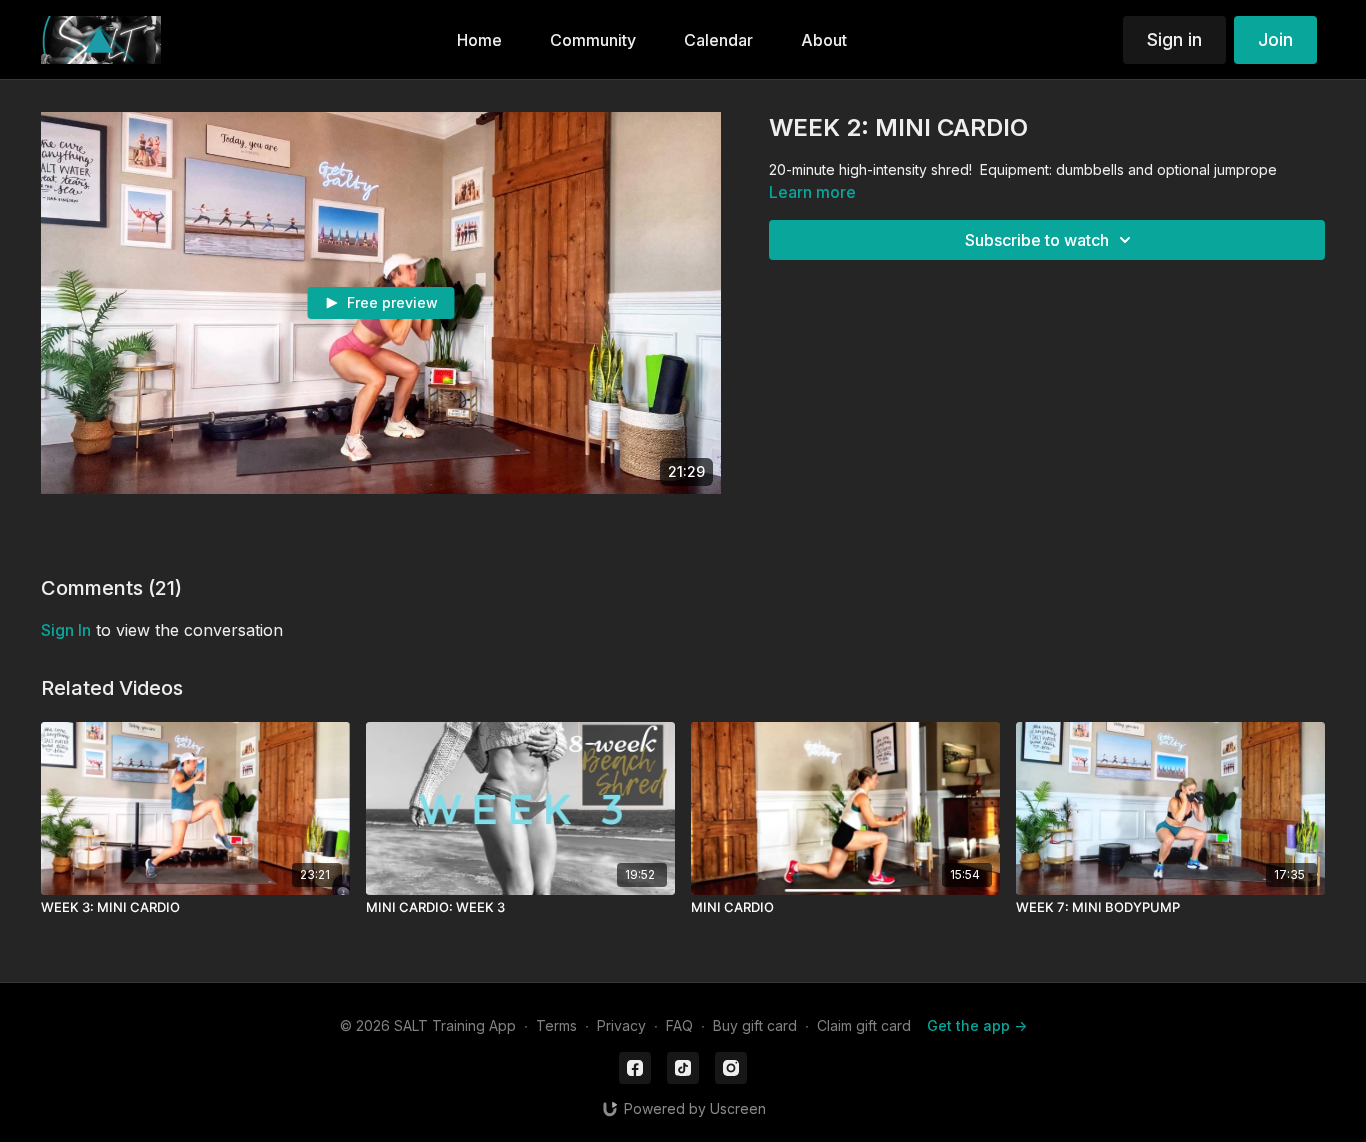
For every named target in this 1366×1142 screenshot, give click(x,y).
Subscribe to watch (1037, 240)
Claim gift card (864, 1025)
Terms (556, 1025)
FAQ (679, 1025)
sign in (66, 630)
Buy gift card (755, 1025)
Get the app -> (977, 1025)
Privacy (621, 1025)
